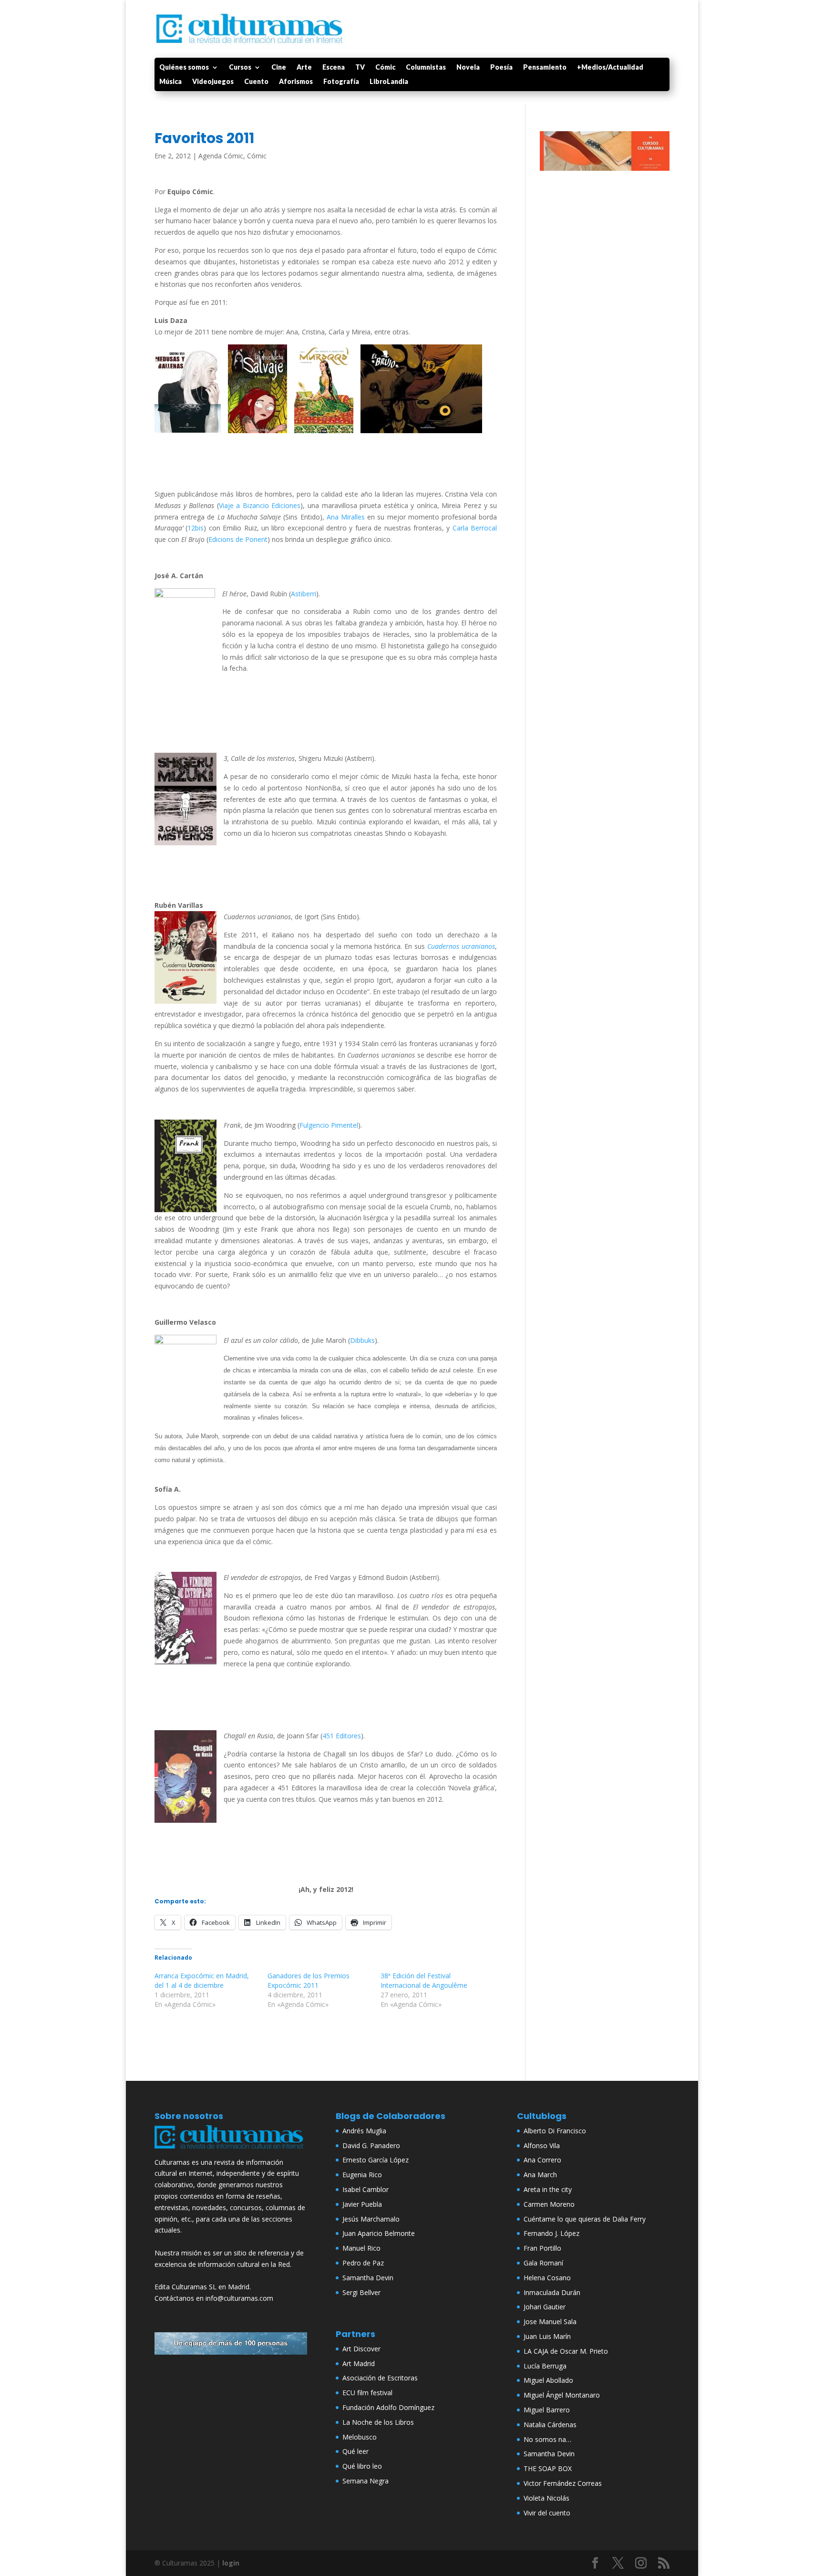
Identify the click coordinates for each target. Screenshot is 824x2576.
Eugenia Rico (362, 2175)
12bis (196, 528)
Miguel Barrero (547, 2410)
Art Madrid (359, 2363)
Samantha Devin (368, 2278)
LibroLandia (389, 82)
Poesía (501, 68)
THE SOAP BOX (548, 2468)
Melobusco (360, 2437)
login (231, 2563)
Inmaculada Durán (552, 2292)
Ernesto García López (376, 2160)
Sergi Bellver (361, 2292)
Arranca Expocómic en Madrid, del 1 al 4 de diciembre (202, 1980)
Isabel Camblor (366, 2189)
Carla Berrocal (475, 528)
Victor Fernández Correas (563, 2483)
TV (360, 68)
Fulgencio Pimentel (329, 1125)
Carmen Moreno (549, 2204)
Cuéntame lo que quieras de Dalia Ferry (585, 2219)
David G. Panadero (371, 2145)
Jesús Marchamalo (371, 2219)
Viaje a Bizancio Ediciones (260, 505)
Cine (279, 68)
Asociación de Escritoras (380, 2378)
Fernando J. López (551, 2233)
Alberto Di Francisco (555, 2131)
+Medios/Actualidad (610, 68)
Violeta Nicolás (546, 2498)
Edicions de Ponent (238, 539)
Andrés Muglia (364, 2131)
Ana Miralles (346, 517)
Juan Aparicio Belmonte (379, 2233)
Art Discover (361, 2349)
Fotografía (341, 82)
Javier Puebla (362, 2204)
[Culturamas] (231, 2151)
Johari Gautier (545, 2307)
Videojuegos (213, 82)
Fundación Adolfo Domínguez (388, 2407)
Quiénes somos (184, 68)
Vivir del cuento (547, 2513)
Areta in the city (548, 2189)
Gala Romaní (543, 2263)
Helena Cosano (547, 2278)
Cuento (256, 82)
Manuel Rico (361, 2248)
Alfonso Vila (542, 2145)
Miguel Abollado (548, 2380)
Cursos (240, 68)
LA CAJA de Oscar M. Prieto (566, 2351)
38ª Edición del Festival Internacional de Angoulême (424, 1980)
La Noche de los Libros (378, 2422)
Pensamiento (545, 68)
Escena (334, 68)
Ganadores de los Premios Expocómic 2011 (309, 1980)
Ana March (540, 2175)
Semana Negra (366, 2481)
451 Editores (342, 1736)
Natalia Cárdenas (550, 2425)
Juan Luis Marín (547, 2336)
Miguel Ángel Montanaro (562, 2395)
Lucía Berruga (545, 2366)
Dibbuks (362, 1340)
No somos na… (547, 2439)
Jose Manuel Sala (550, 2322)
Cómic (385, 68)
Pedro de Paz (363, 2263)
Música (170, 82)
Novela (468, 68)
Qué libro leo (362, 2466)
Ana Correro (542, 2160)
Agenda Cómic (221, 156)
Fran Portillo (542, 2248)
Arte (304, 68)
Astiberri (304, 594)
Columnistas (426, 68)
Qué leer (355, 2451)
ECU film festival (367, 2393)
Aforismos (296, 82)
